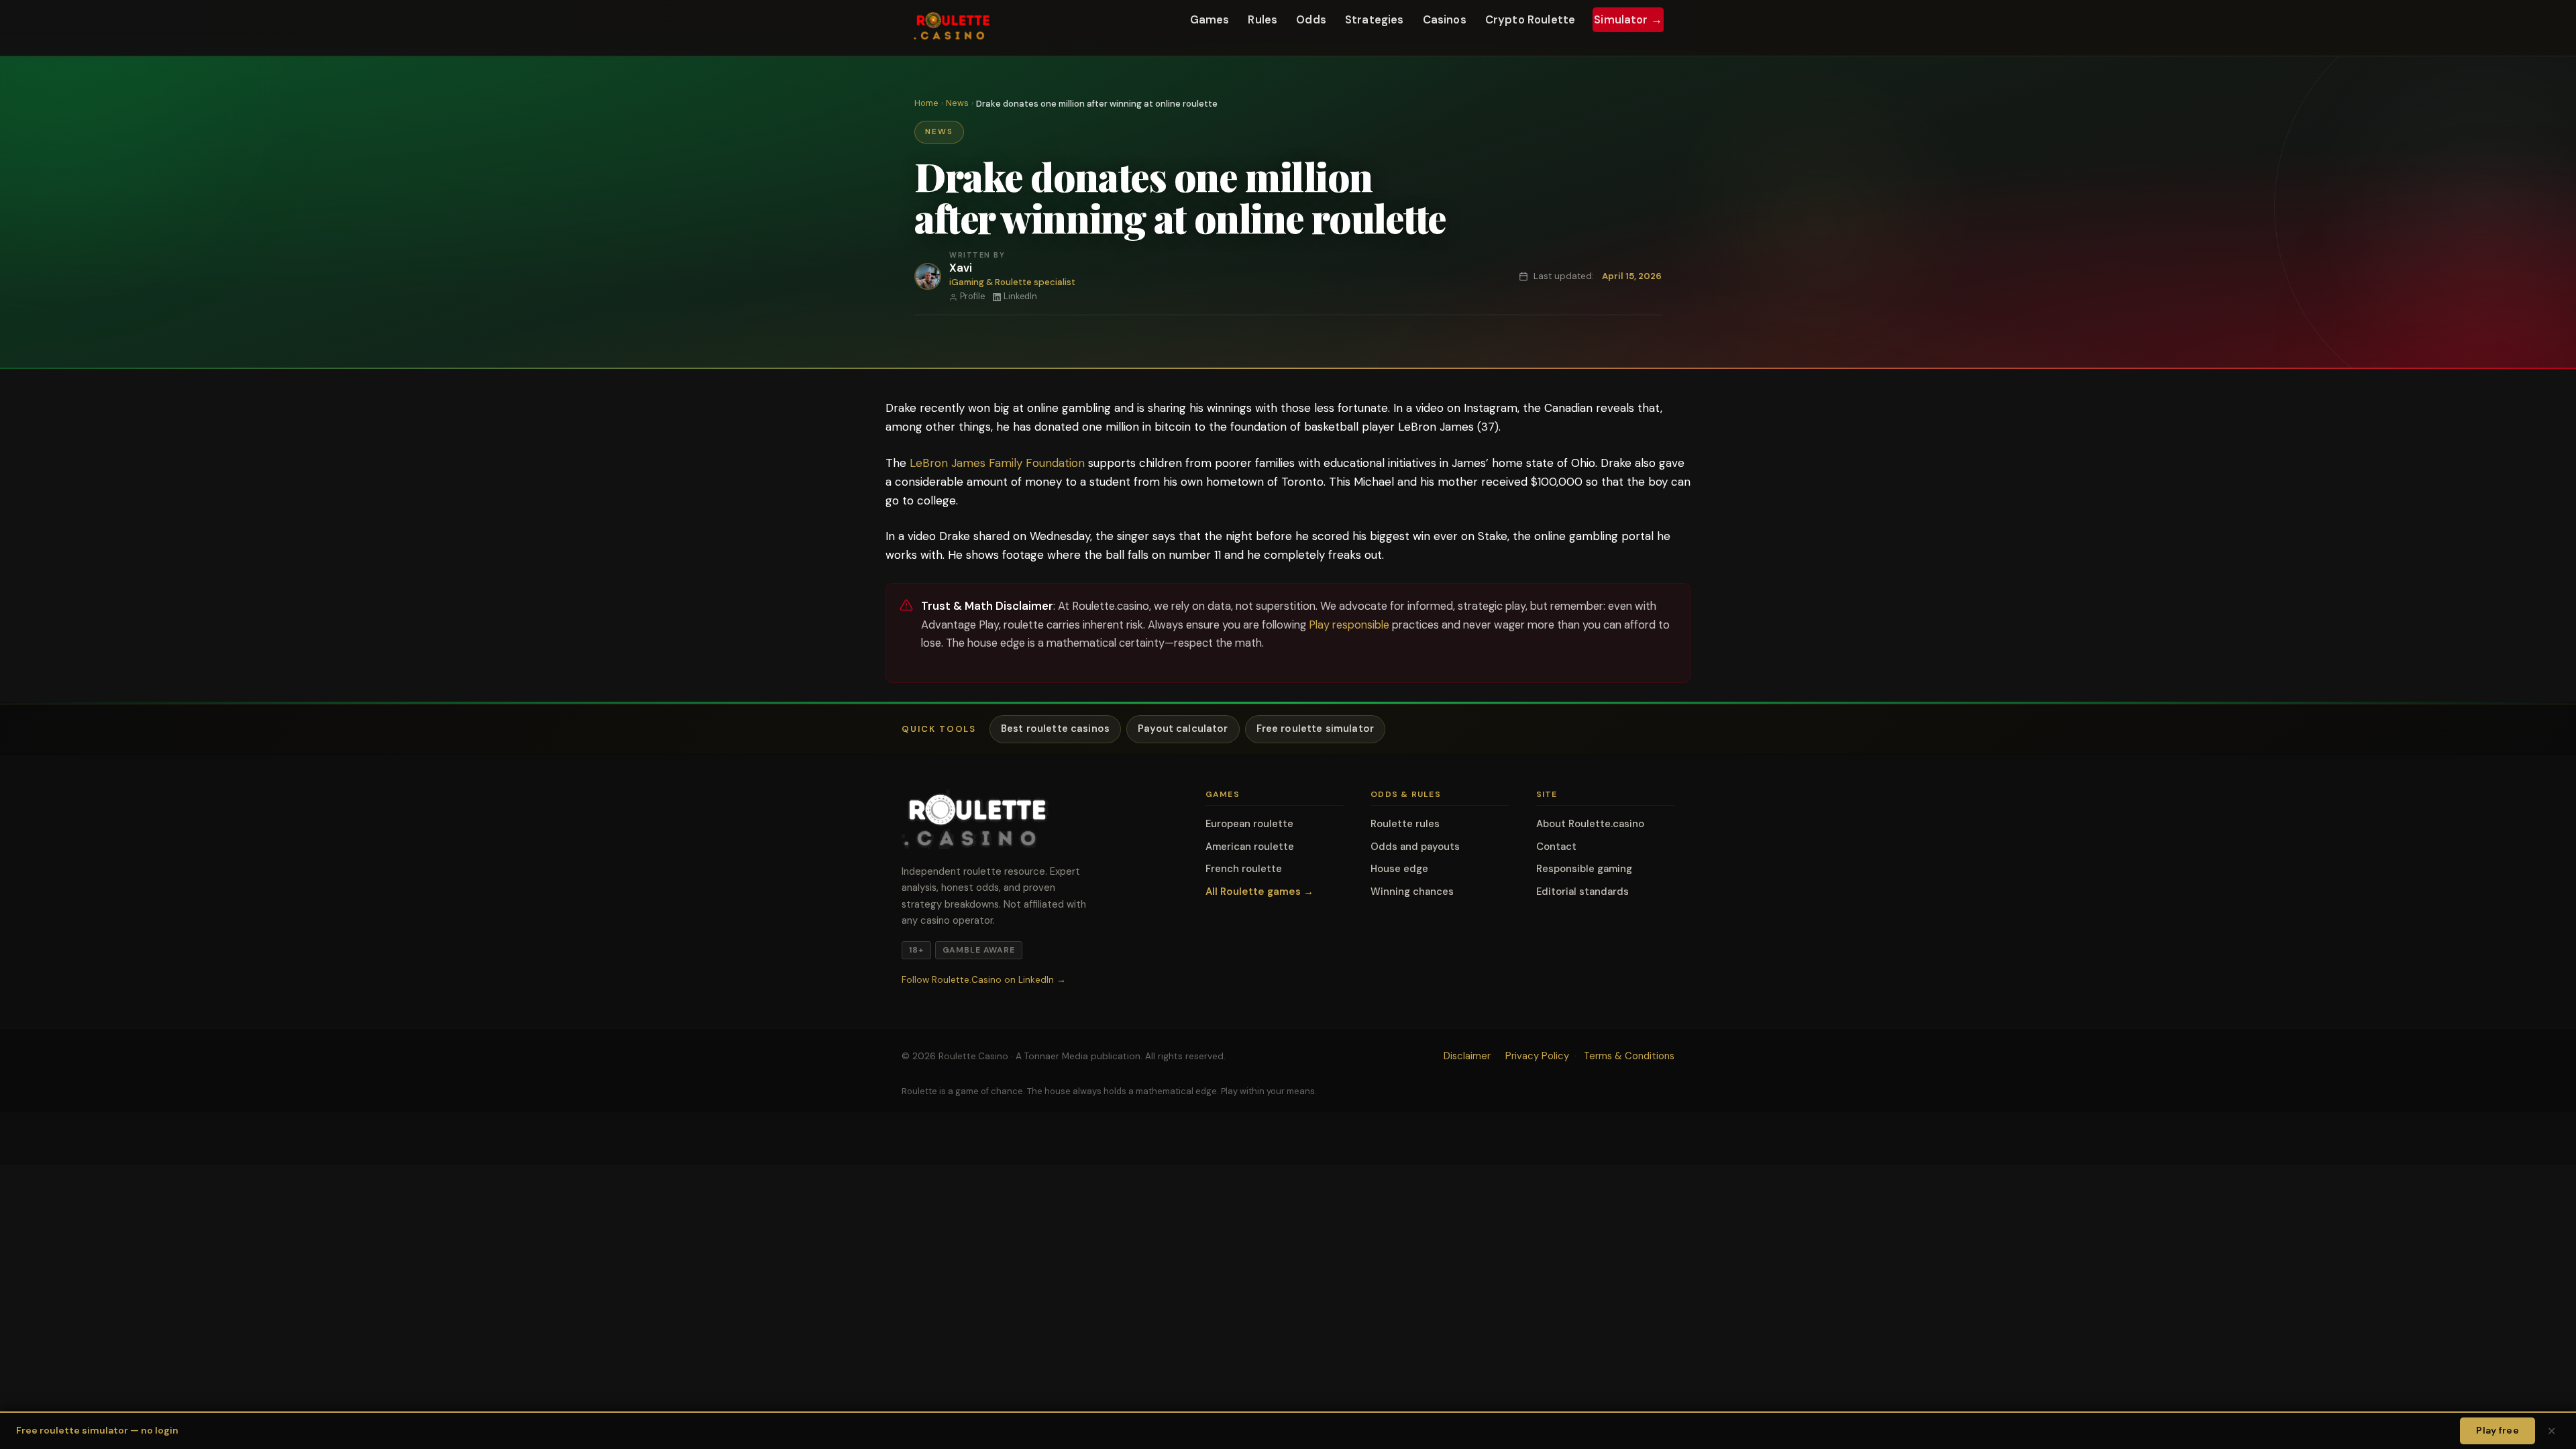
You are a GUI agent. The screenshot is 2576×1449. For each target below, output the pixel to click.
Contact (1556, 847)
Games (1210, 20)
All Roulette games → (1259, 892)
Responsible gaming (1584, 869)
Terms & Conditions (1629, 1056)
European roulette (1249, 824)
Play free (2498, 1430)
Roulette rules (1405, 824)
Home (926, 103)
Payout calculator (1183, 729)
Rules (1263, 20)
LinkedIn (1020, 297)
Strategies (1375, 20)
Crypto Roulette (1530, 20)
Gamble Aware (979, 950)
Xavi (960, 268)
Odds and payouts (1415, 847)
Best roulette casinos (1055, 729)
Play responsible (1349, 625)
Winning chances (1412, 892)
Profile (972, 297)
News (957, 103)
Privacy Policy (1537, 1056)
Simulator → (1628, 20)
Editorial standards (1582, 892)
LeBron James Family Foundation (997, 463)
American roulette (1250, 847)
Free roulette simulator (1315, 729)
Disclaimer (1467, 1056)
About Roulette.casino (1590, 824)
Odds (1311, 20)
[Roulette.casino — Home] (953, 28)
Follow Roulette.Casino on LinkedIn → (984, 980)
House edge (1399, 869)
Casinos (1445, 20)
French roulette (1244, 869)
